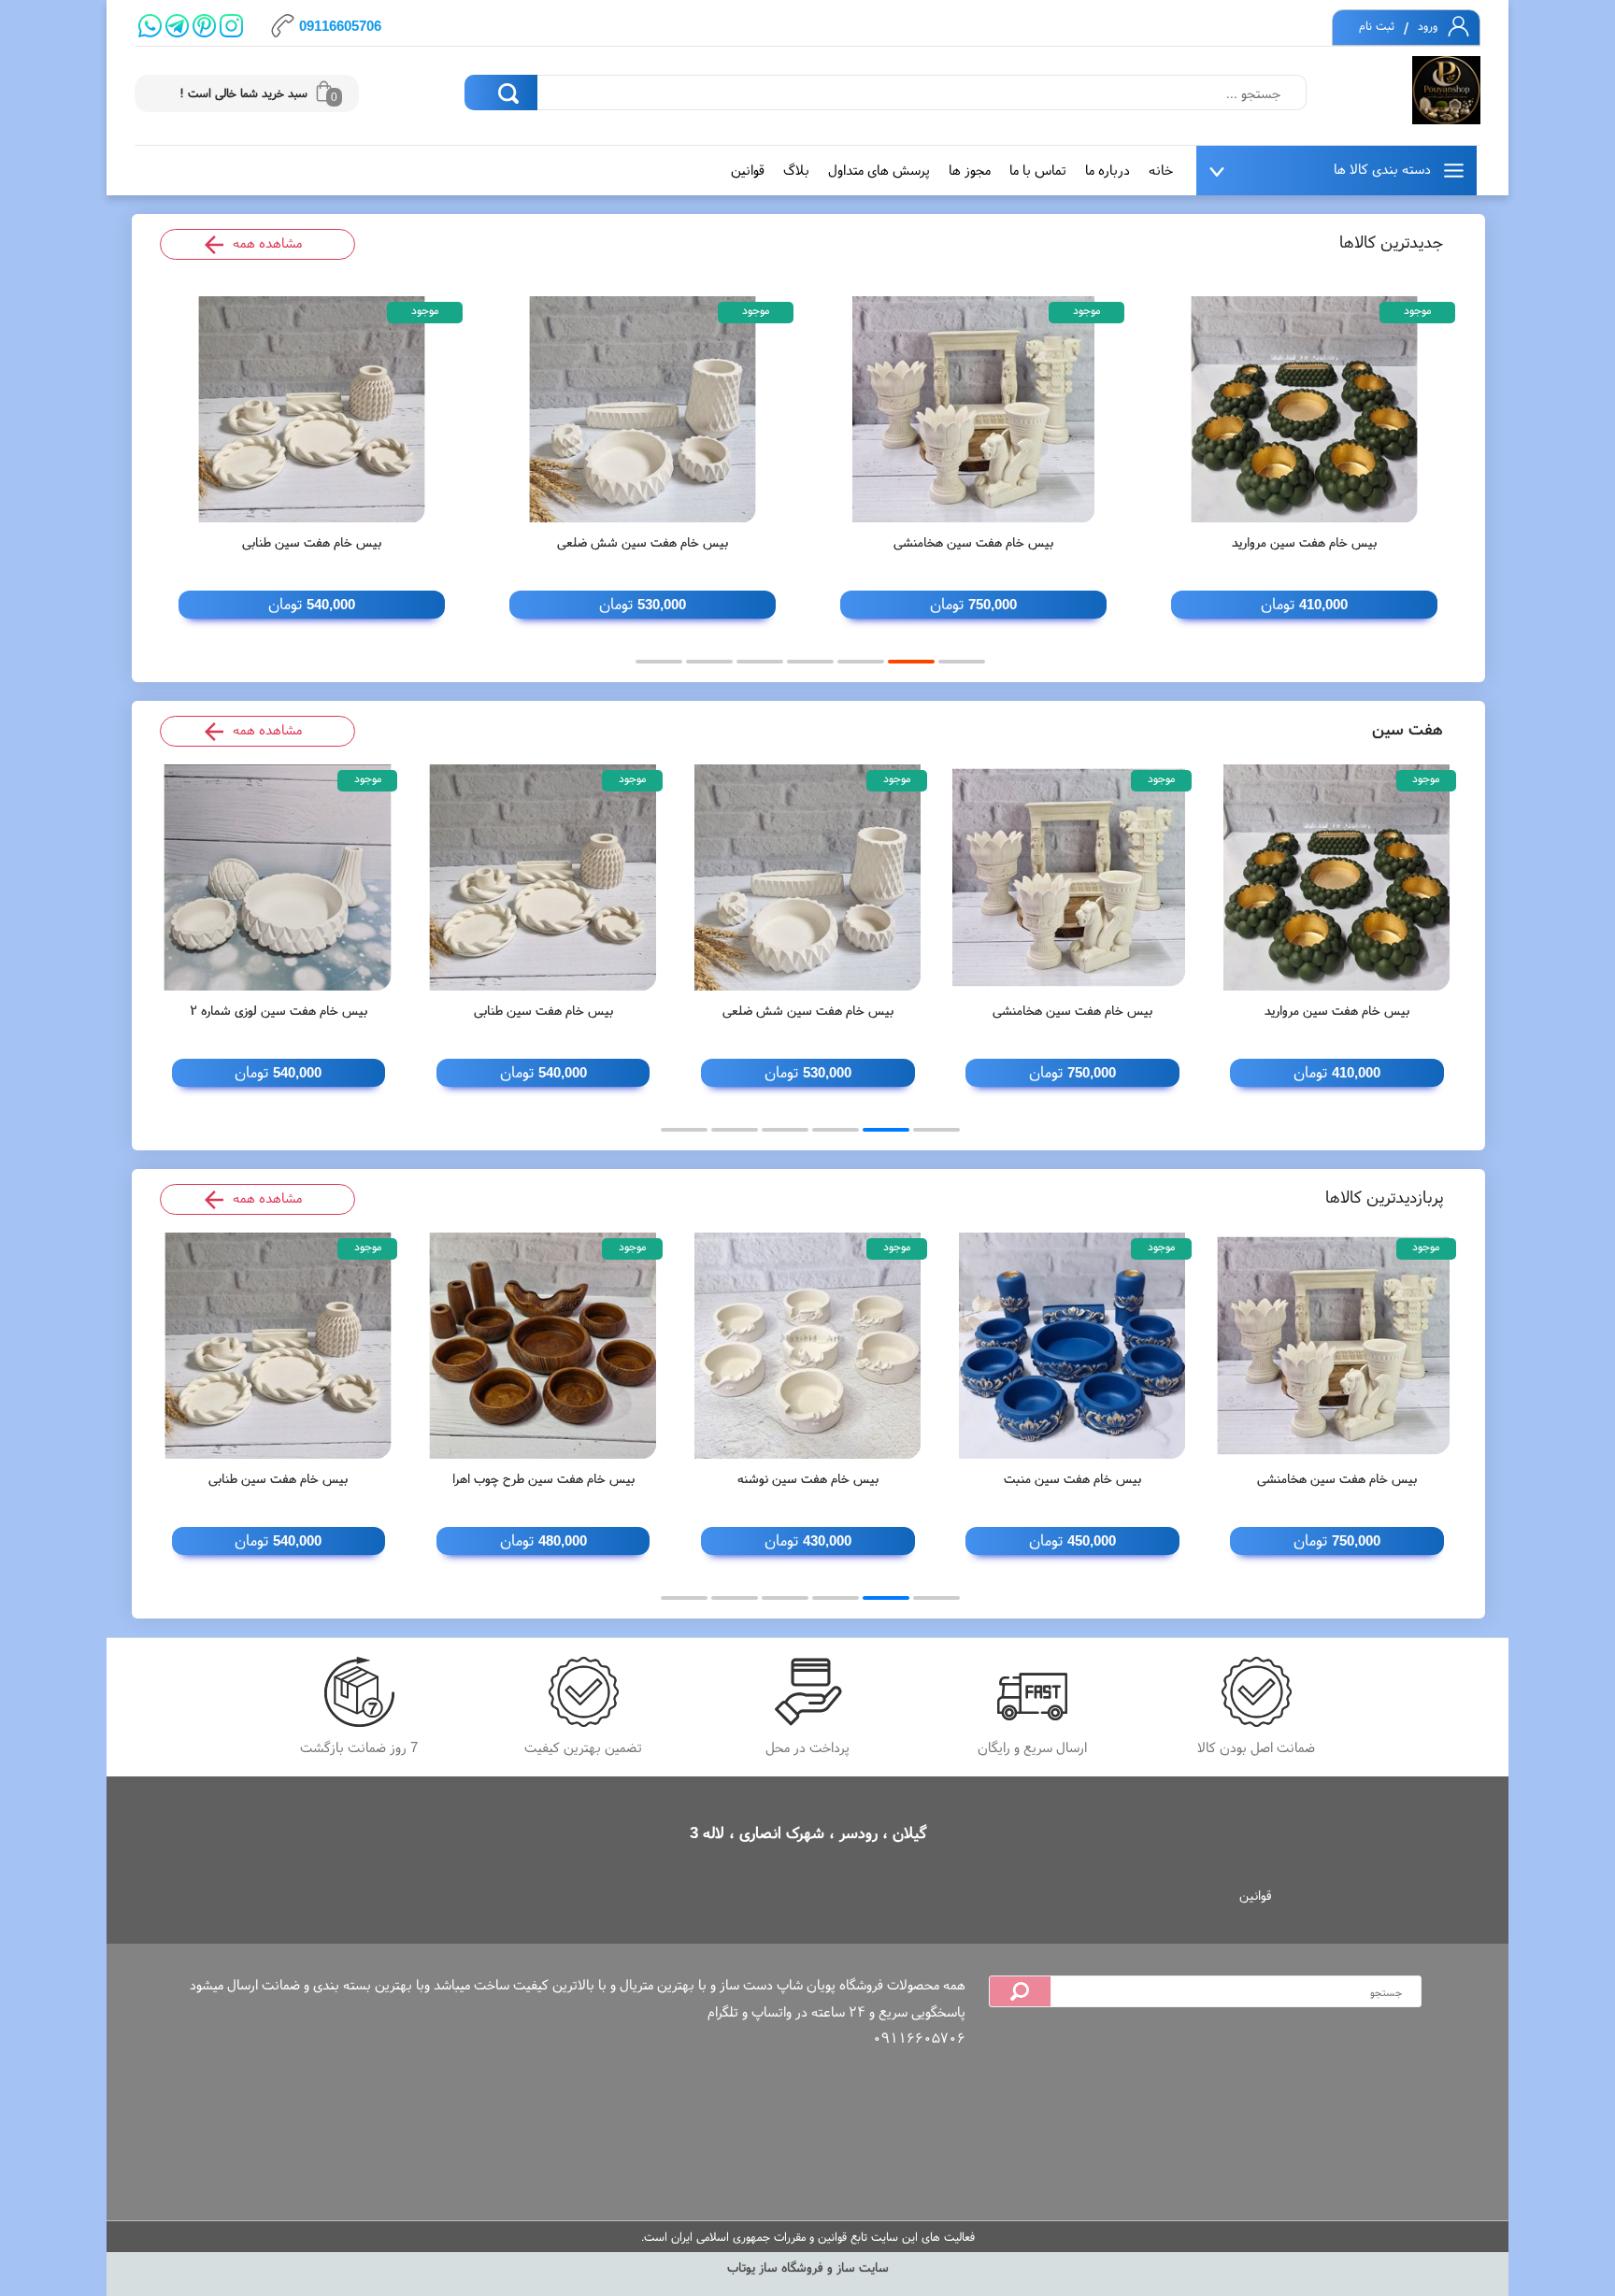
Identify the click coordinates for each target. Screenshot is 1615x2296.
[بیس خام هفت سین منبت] (1072, 1346)
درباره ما (1108, 170)
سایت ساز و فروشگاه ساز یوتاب (808, 2267)
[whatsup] (150, 26)
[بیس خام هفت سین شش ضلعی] (643, 409)
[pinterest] (204, 26)
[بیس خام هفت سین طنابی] (312, 409)
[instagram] (231, 26)
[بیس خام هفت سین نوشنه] (808, 1346)
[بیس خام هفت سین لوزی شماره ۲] (279, 877)
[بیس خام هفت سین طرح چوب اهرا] (543, 1346)
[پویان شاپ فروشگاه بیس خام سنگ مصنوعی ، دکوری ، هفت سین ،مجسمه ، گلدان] (1446, 91)
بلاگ (796, 170)
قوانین (748, 170)
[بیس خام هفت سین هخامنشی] (973, 409)
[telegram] (177, 26)
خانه (1161, 170)
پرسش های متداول (879, 170)
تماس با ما (1038, 170)
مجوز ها (970, 170)
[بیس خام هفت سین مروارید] (1304, 409)
